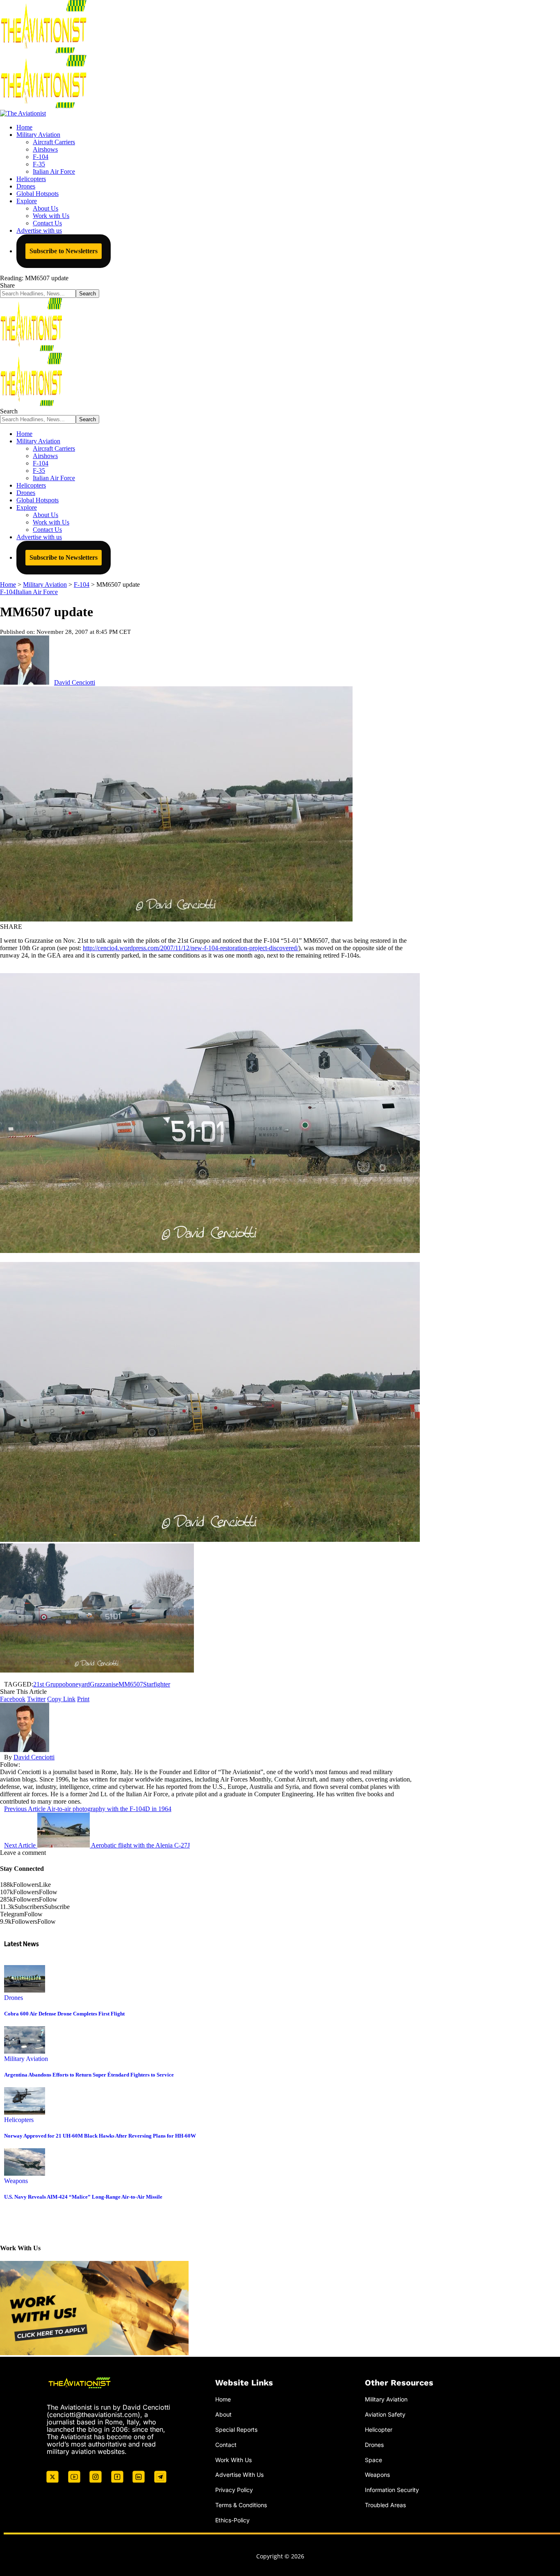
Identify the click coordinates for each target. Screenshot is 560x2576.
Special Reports (236, 2430)
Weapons (16, 2181)
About (223, 2414)
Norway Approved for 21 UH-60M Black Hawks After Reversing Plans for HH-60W (100, 2136)
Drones (14, 1998)
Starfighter (157, 1684)
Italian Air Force (37, 592)
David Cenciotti (75, 682)
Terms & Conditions (241, 2505)
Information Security (392, 2490)
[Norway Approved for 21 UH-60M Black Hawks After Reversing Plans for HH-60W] (25, 2112)
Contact (226, 2445)
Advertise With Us (239, 2475)
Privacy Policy (234, 2490)
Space (373, 2460)
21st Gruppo (49, 1684)
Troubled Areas (385, 2505)
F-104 (8, 592)
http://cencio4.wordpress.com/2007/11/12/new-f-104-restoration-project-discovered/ (191, 948)
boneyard (78, 1684)
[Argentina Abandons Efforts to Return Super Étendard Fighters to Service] (25, 2051)
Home (223, 2399)
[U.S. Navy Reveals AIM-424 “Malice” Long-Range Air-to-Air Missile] (25, 2173)
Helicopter (379, 2430)
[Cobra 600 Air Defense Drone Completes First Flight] (25, 1990)
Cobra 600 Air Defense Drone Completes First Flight (64, 2014)
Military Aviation (26, 2059)
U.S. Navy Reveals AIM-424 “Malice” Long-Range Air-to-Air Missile (83, 2197)
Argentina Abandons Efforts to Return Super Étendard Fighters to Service (89, 2075)
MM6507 (131, 1684)
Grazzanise (104, 1684)
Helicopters (19, 2120)
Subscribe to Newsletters (64, 251)
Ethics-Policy (232, 2520)
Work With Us (233, 2460)
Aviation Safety (385, 2414)
